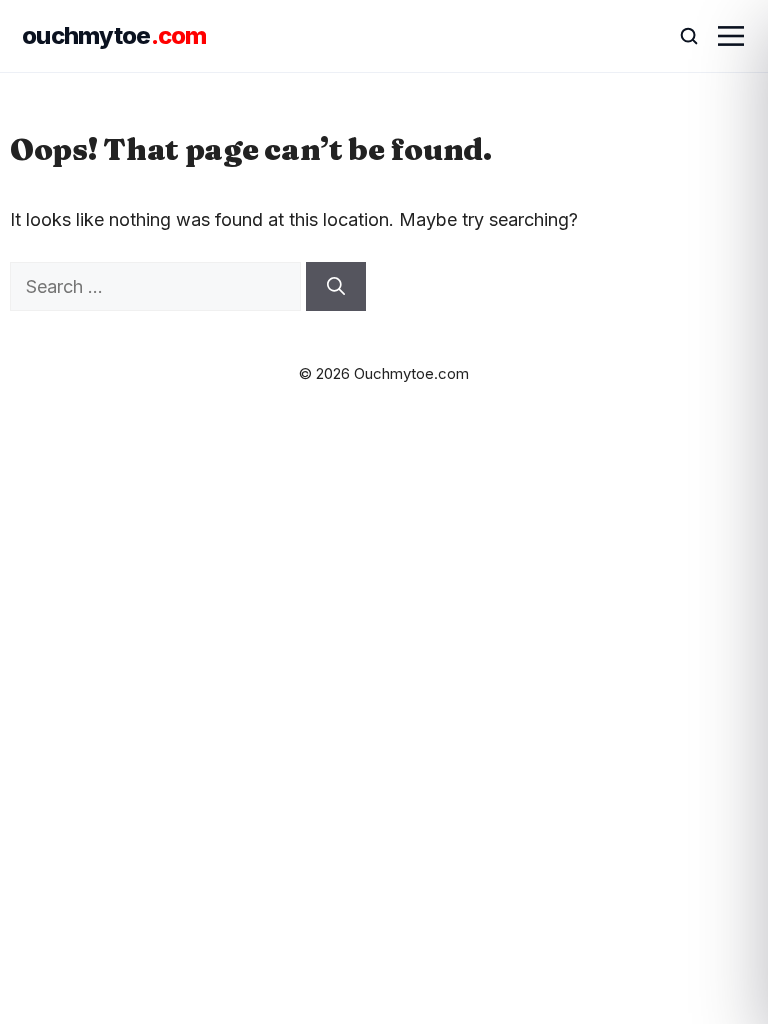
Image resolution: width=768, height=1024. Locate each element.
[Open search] (680, 36)
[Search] (336, 286)
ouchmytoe (114, 35)
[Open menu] (731, 36)
